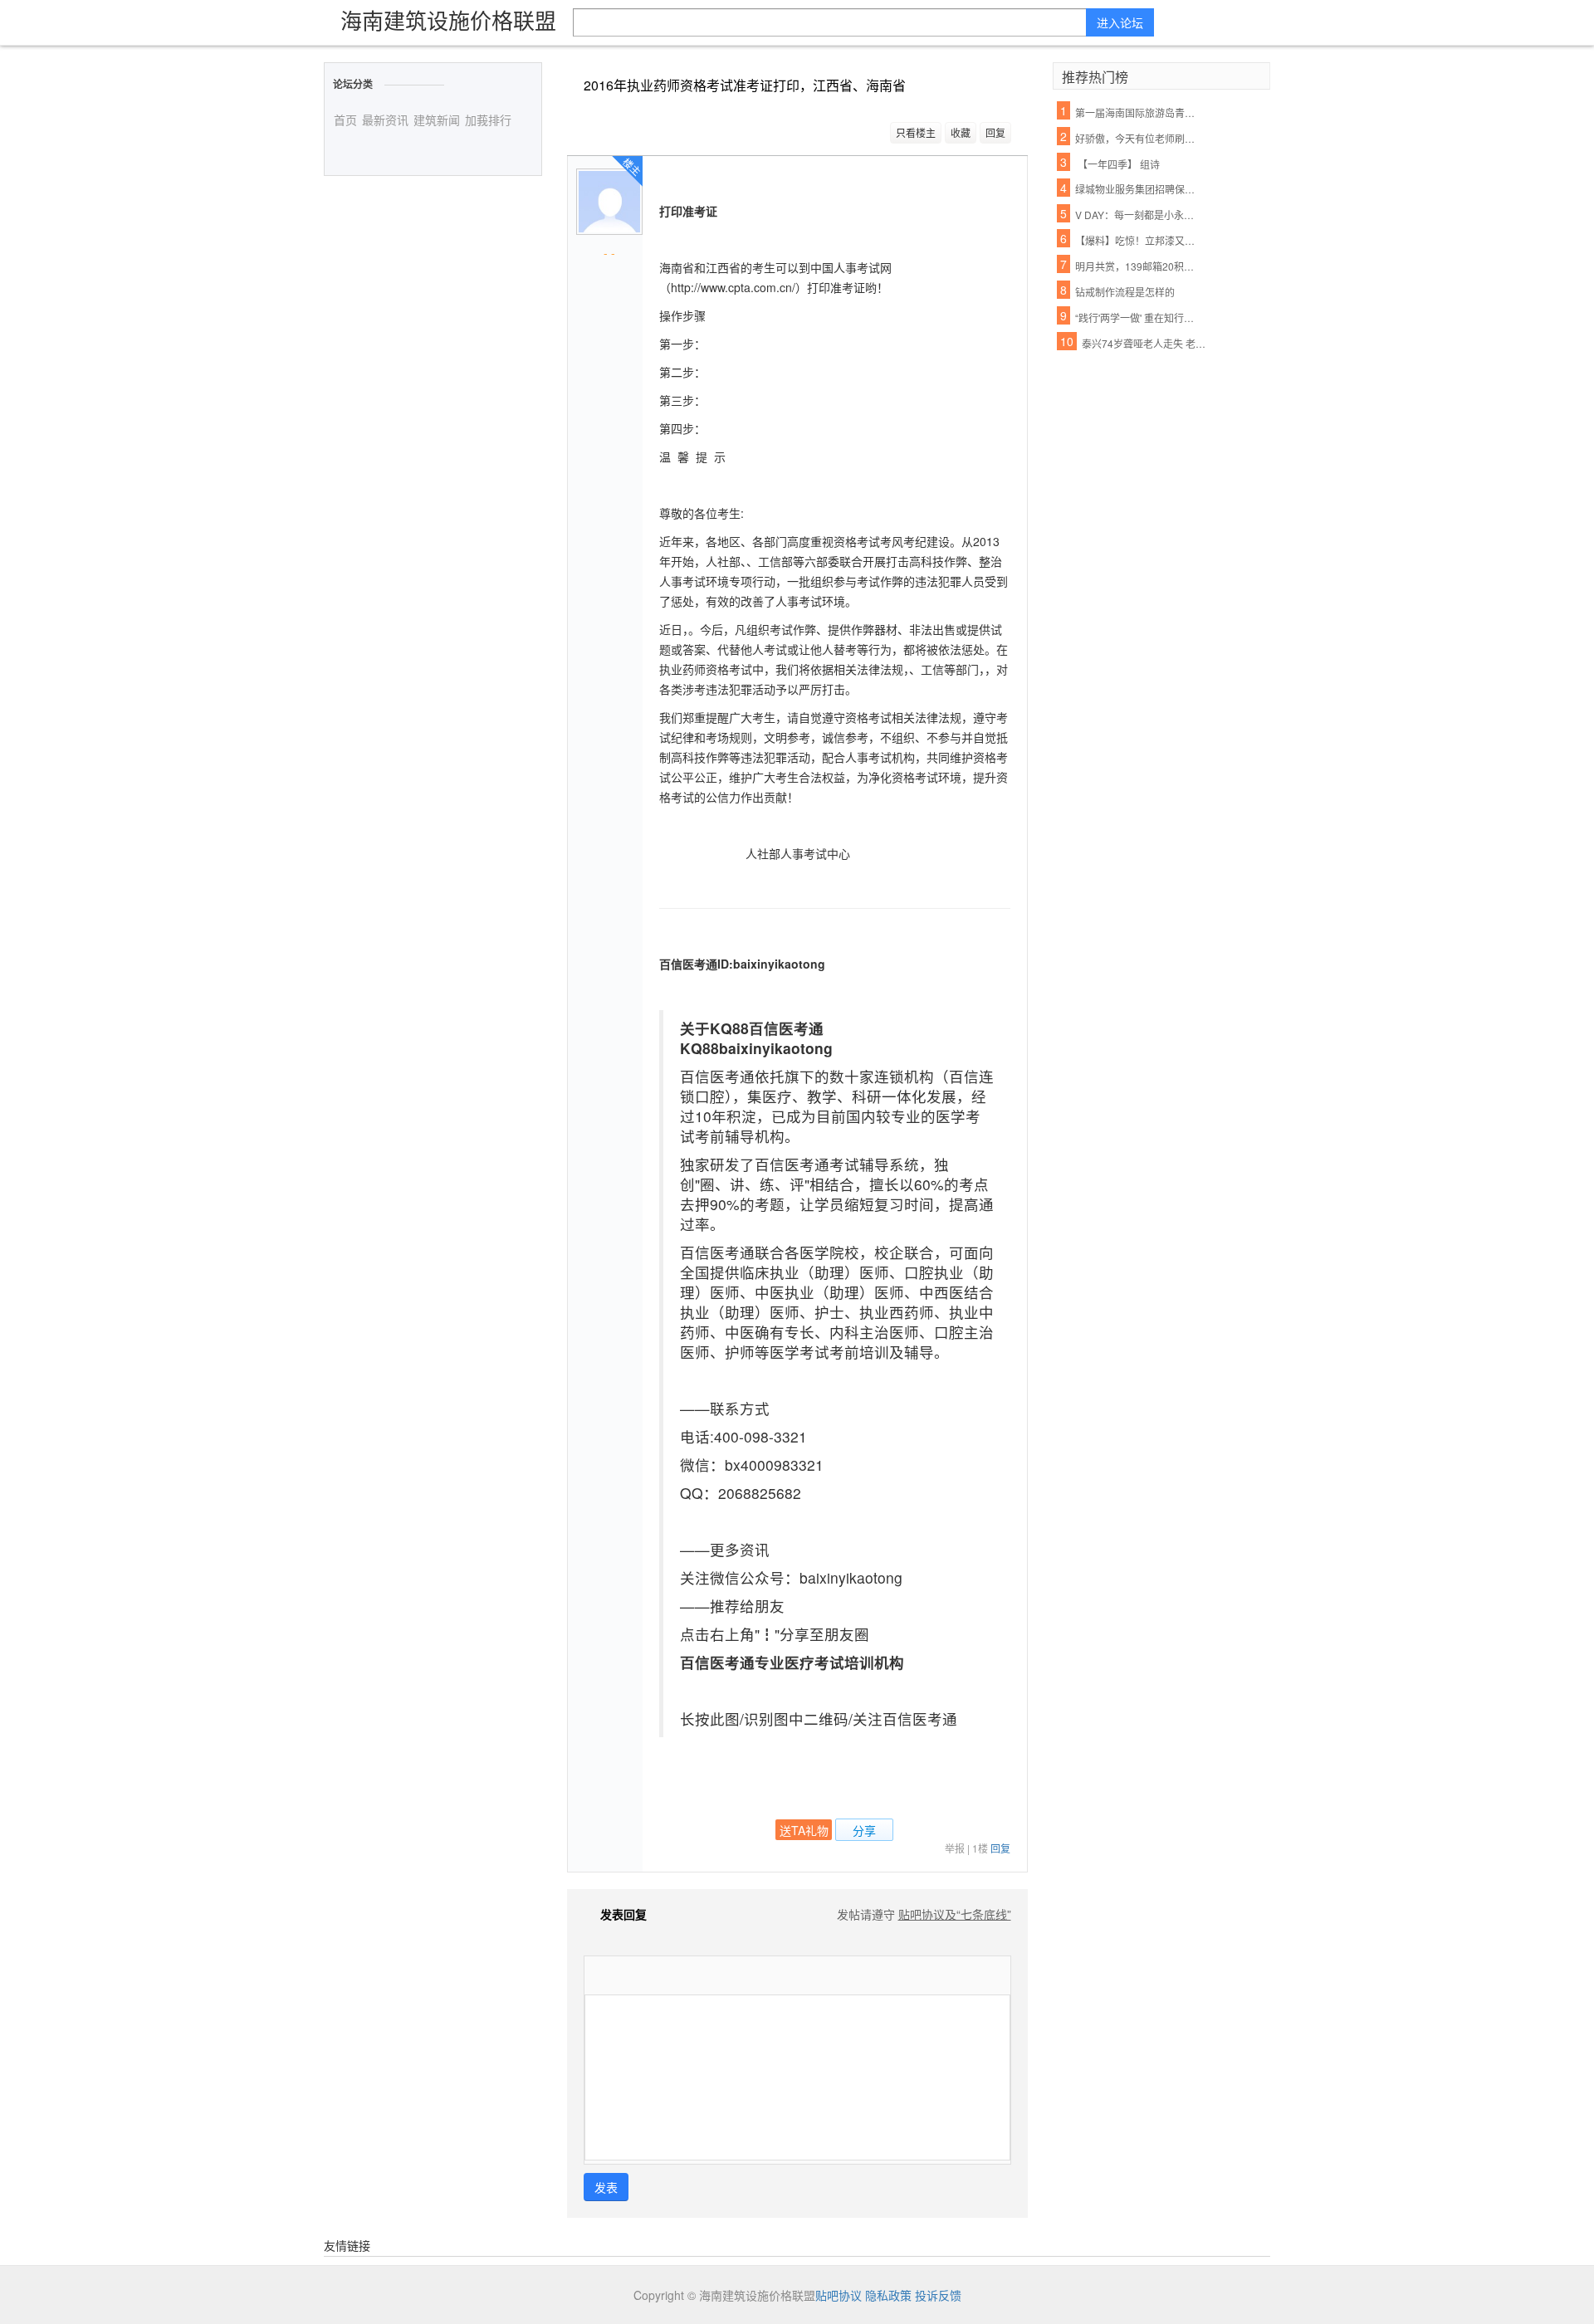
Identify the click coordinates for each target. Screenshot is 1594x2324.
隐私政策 (888, 2295)
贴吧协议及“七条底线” (955, 1914)
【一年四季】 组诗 (1117, 164)
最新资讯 (385, 120)
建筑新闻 (437, 120)
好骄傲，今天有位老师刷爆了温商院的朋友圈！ (1138, 138)
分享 (864, 1830)
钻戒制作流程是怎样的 (1125, 292)
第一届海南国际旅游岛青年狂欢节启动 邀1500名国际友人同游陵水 (1138, 112)
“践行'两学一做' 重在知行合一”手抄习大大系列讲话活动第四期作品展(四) (1138, 317)
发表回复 (623, 1914)
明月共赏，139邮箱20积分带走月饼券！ (1138, 266)
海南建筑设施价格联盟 (448, 20)
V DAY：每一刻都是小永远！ (1138, 215)
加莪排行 (488, 120)
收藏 (961, 132)
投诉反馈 (938, 2295)
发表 (606, 2187)
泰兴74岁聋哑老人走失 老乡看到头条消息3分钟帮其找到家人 (1145, 343)
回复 (995, 132)
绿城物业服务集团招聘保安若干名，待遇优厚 (1138, 189)
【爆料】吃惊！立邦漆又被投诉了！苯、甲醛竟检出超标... (1138, 240)
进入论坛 (1120, 22)
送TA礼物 (804, 1830)
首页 (345, 120)
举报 (955, 1848)
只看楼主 (916, 132)
